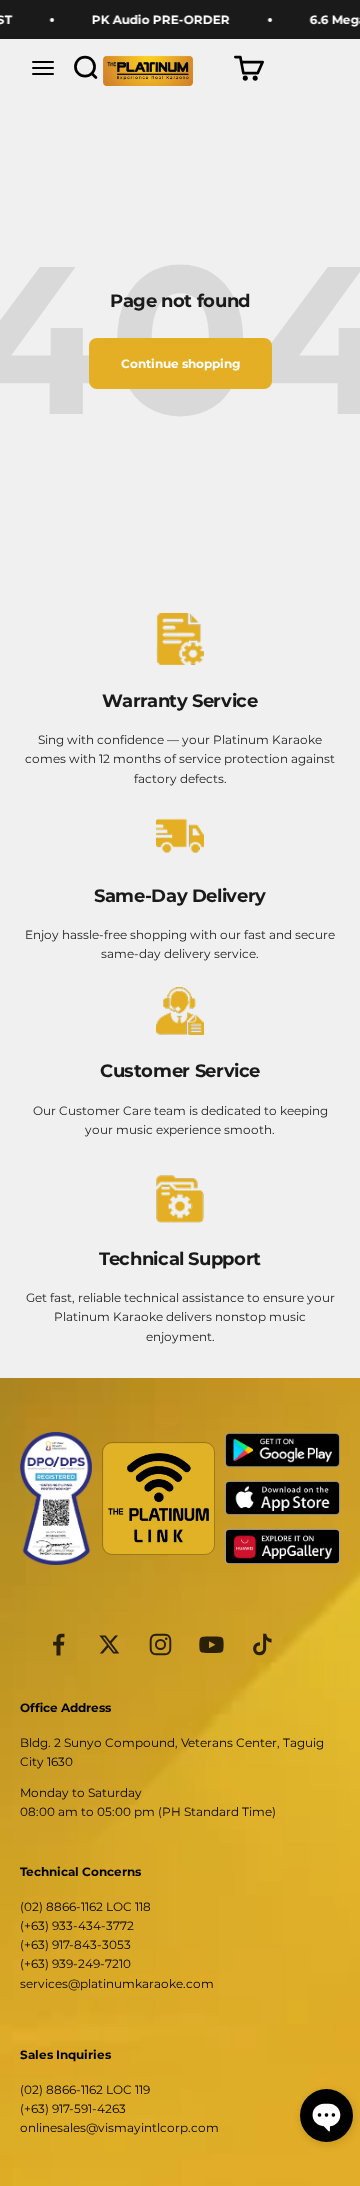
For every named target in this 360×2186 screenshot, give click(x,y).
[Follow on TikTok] (262, 1644)
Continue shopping (180, 363)
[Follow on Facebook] (58, 1644)
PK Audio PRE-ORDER (155, 19)
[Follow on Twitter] (109, 1644)
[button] (326, 2115)
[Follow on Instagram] (160, 1644)
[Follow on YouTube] (211, 1644)
